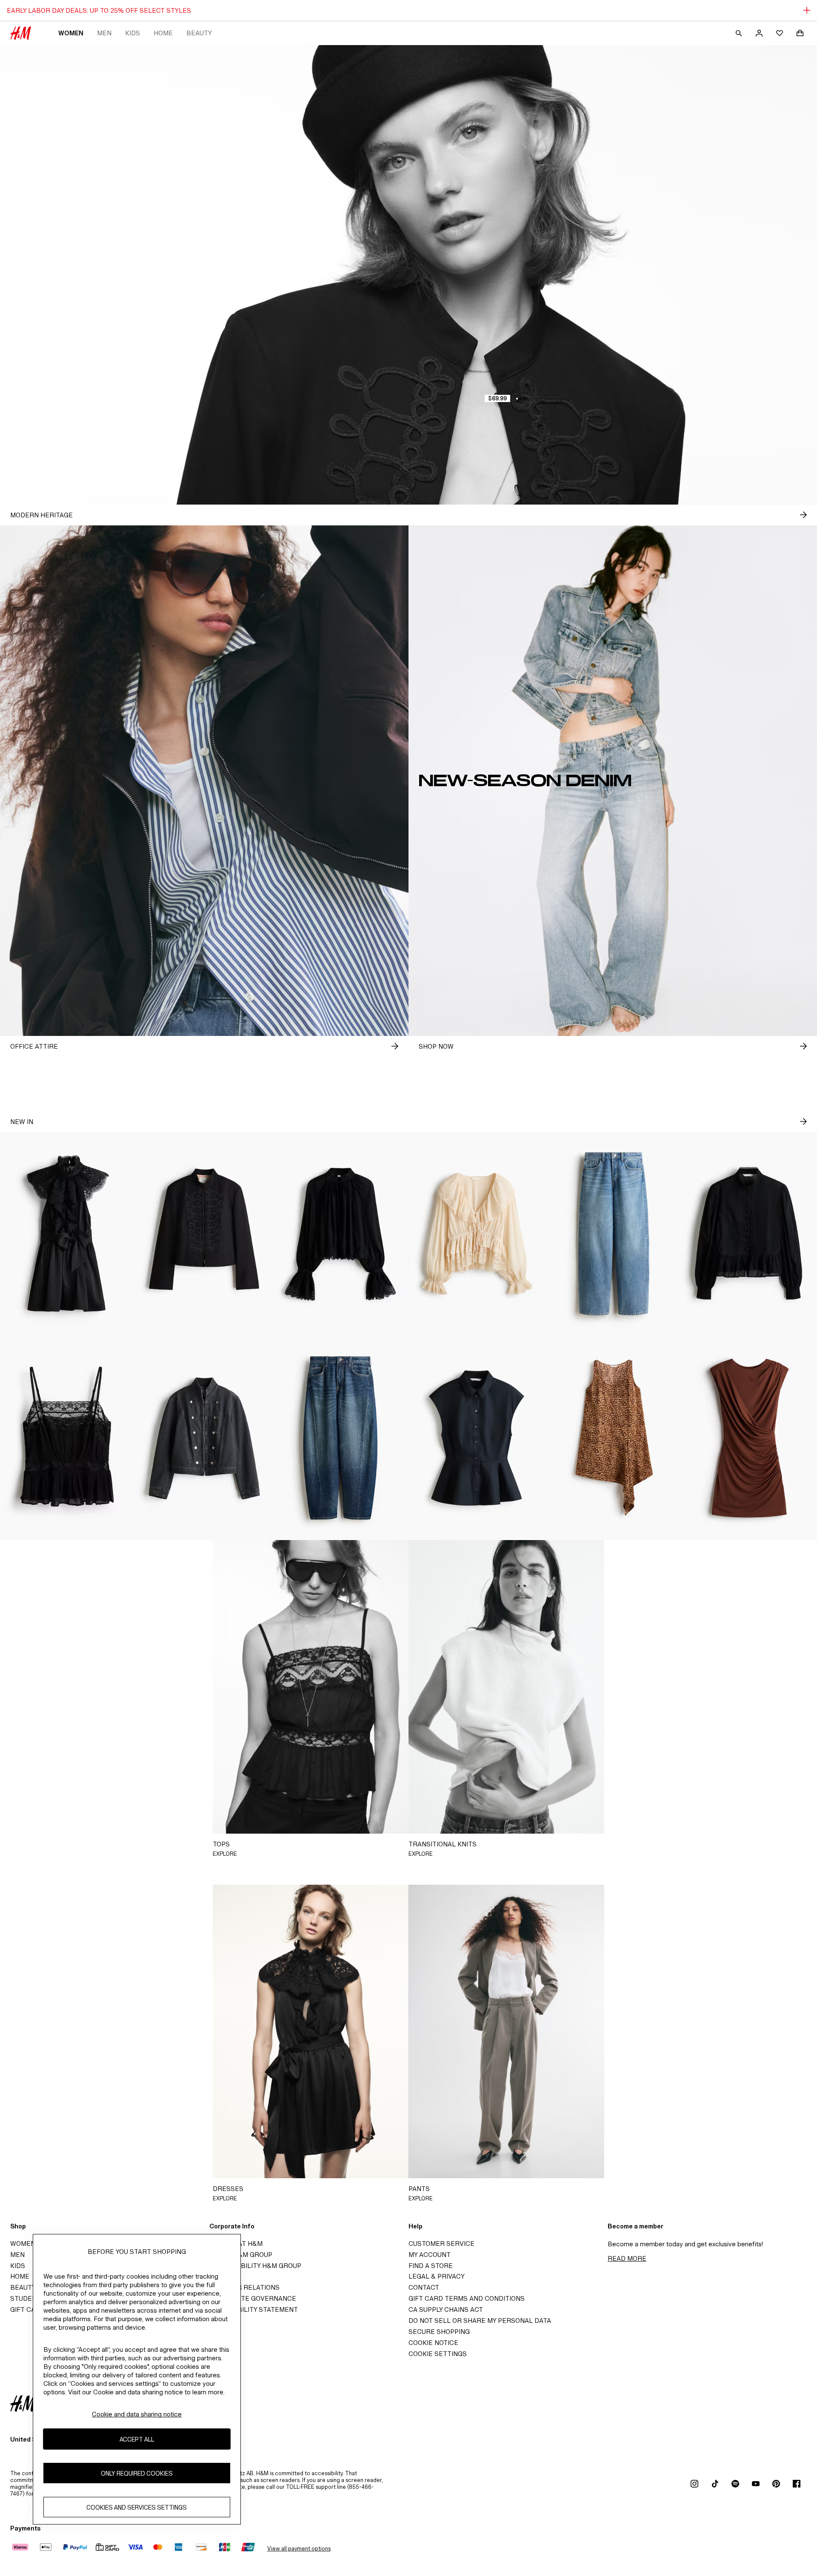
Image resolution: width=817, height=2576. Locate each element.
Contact (424, 2287)
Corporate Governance (253, 2298)
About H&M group (241, 2255)
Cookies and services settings (137, 2507)
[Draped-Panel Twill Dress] (613, 1438)
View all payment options (299, 2549)
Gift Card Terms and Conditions (467, 2298)
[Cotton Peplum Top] (477, 1438)
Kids (133, 33)
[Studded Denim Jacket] (204, 1438)
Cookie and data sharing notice (137, 2414)
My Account (430, 2255)
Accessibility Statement (254, 2309)
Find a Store (431, 2266)
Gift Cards (30, 2309)
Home (163, 33)
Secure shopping (439, 2332)
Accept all (137, 2439)
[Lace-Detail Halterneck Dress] (68, 1234)
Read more (627, 2258)
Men (104, 33)
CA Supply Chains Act (446, 2309)
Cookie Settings (438, 2354)
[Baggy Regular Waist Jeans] (613, 1234)
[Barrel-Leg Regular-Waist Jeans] (340, 1438)
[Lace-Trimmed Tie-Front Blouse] (477, 1234)
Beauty (199, 33)
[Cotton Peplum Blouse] (749, 1234)
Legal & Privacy (437, 2276)
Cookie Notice (433, 2343)
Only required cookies (137, 2473)
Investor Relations (244, 2287)
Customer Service (441, 2244)
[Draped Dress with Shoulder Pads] (749, 1438)
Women (71, 33)
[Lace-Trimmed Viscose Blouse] (340, 1234)
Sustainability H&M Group (255, 2266)
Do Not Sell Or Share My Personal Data (480, 2321)
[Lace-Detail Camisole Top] (68, 1438)
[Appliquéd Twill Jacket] (204, 1234)
